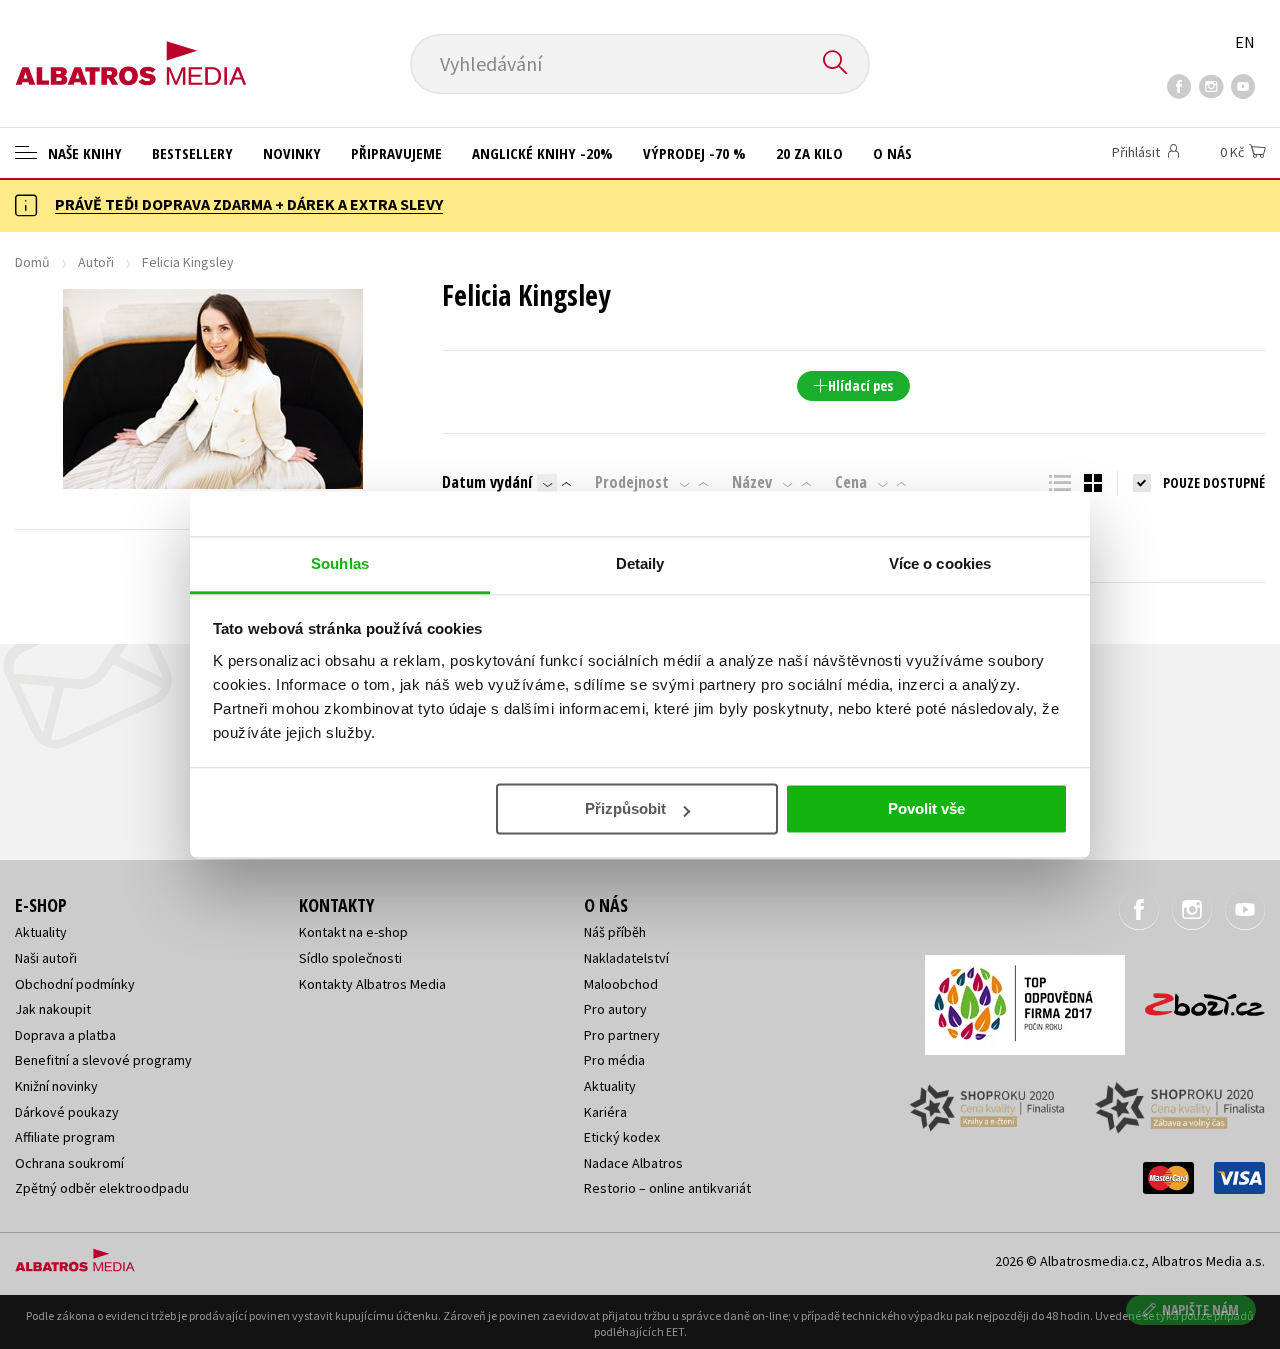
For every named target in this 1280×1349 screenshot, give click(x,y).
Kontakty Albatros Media (372, 984)
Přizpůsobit (625, 808)
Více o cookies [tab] (940, 563)
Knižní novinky (56, 1086)
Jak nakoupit (53, 1009)
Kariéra (605, 1112)
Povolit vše (926, 808)
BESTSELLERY (192, 153)
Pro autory (615, 1009)
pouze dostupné (1214, 482)
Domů (32, 262)
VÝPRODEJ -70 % (694, 153)
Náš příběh (615, 932)
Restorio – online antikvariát (667, 1188)
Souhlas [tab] (340, 563)
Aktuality (41, 932)
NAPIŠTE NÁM (1200, 1309)
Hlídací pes (860, 385)
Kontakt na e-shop (353, 932)
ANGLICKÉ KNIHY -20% (542, 153)
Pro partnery (622, 1035)
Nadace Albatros (633, 1163)
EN (1245, 42)
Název (752, 482)
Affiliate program (65, 1137)
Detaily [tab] (640, 563)
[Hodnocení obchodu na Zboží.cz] (1195, 998)
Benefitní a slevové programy (103, 1060)
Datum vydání (487, 482)
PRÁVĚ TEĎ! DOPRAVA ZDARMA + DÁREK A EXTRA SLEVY (249, 204)
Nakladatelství (626, 958)
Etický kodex (622, 1137)
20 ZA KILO (809, 153)
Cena (851, 482)
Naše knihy (83, 153)
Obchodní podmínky (75, 984)
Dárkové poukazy (67, 1112)
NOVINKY (292, 153)
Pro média (614, 1060)
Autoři (96, 262)
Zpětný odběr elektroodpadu (102, 1188)
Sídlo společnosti (350, 958)
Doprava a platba (65, 1035)
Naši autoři (46, 958)
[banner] (131, 47)
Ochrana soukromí (69, 1163)
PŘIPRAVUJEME (396, 153)
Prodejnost (632, 482)
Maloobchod (621, 984)
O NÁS (892, 153)
